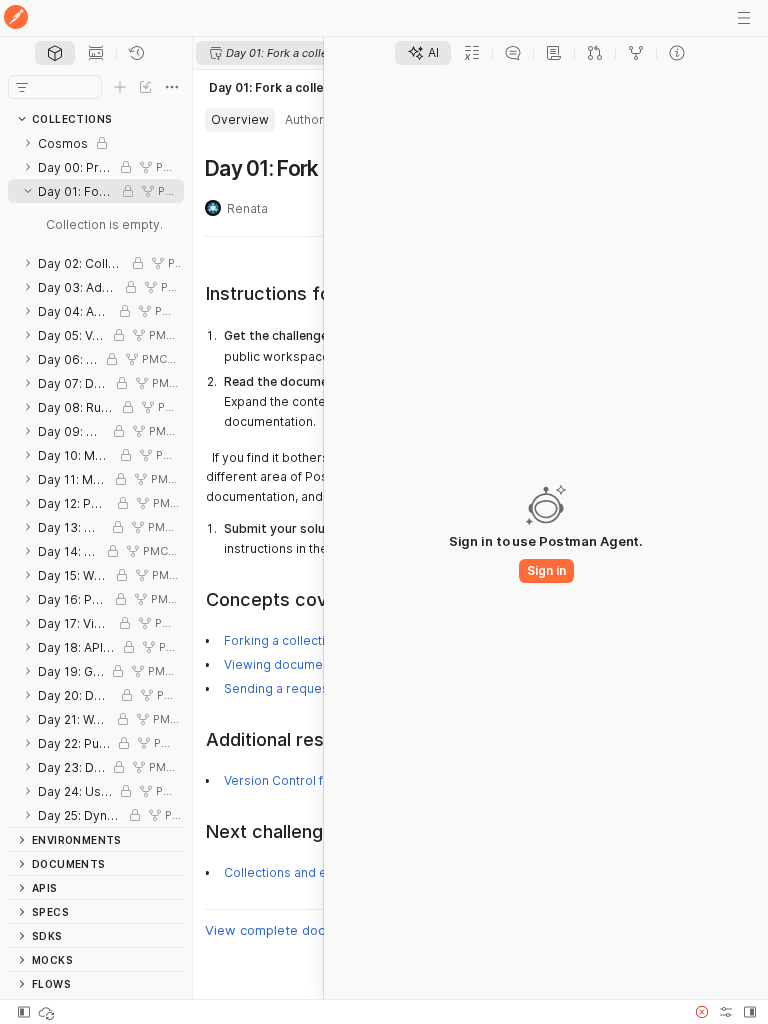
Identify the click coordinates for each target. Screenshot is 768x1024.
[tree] (96, 479)
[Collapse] (28, 191)
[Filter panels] (22, 87)
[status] (48, 1012)
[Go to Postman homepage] (16, 18)
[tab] (55, 53)
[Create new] (120, 87)
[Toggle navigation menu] (744, 18)
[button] (702, 1012)
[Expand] (28, 143)
